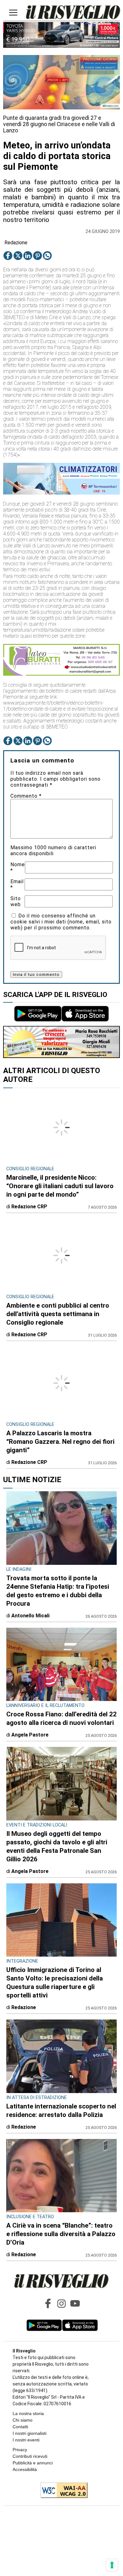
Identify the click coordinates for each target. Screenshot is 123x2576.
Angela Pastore (30, 1735)
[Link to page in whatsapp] (47, 256)
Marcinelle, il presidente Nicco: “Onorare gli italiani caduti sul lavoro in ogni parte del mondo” (60, 1186)
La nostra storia (28, 2413)
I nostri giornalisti (29, 2433)
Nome (18, 867)
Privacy (20, 2450)
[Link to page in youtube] (75, 2303)
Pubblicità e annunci (33, 2463)
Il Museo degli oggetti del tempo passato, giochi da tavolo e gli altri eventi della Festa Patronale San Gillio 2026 (57, 1846)
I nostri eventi (26, 2440)
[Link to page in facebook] (8, 256)
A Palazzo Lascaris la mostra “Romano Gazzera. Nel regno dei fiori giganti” (60, 1442)
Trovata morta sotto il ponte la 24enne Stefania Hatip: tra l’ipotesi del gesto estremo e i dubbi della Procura (58, 1591)
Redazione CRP (29, 1207)
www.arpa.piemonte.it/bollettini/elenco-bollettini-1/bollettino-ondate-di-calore (53, 706)
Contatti (20, 2427)
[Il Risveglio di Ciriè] (73, 13)
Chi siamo (23, 2420)
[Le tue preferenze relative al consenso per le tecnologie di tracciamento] (112, 2565)
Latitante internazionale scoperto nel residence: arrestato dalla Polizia (61, 2111)
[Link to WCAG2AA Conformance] (62, 2491)
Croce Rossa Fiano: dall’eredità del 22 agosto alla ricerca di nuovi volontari (61, 1718)
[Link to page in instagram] (61, 2303)
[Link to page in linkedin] (28, 256)
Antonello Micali (30, 1616)
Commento (26, 796)
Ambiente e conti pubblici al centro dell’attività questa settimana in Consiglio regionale (58, 1314)
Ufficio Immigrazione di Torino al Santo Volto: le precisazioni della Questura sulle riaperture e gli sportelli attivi (55, 1983)
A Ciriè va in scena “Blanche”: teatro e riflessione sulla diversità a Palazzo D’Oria (61, 2234)
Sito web (16, 901)
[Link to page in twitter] (18, 256)
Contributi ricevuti (30, 2456)
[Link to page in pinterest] (38, 256)
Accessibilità (25, 2469)
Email (17, 884)
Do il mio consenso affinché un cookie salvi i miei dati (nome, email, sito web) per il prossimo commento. (61, 922)
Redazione (16, 243)
